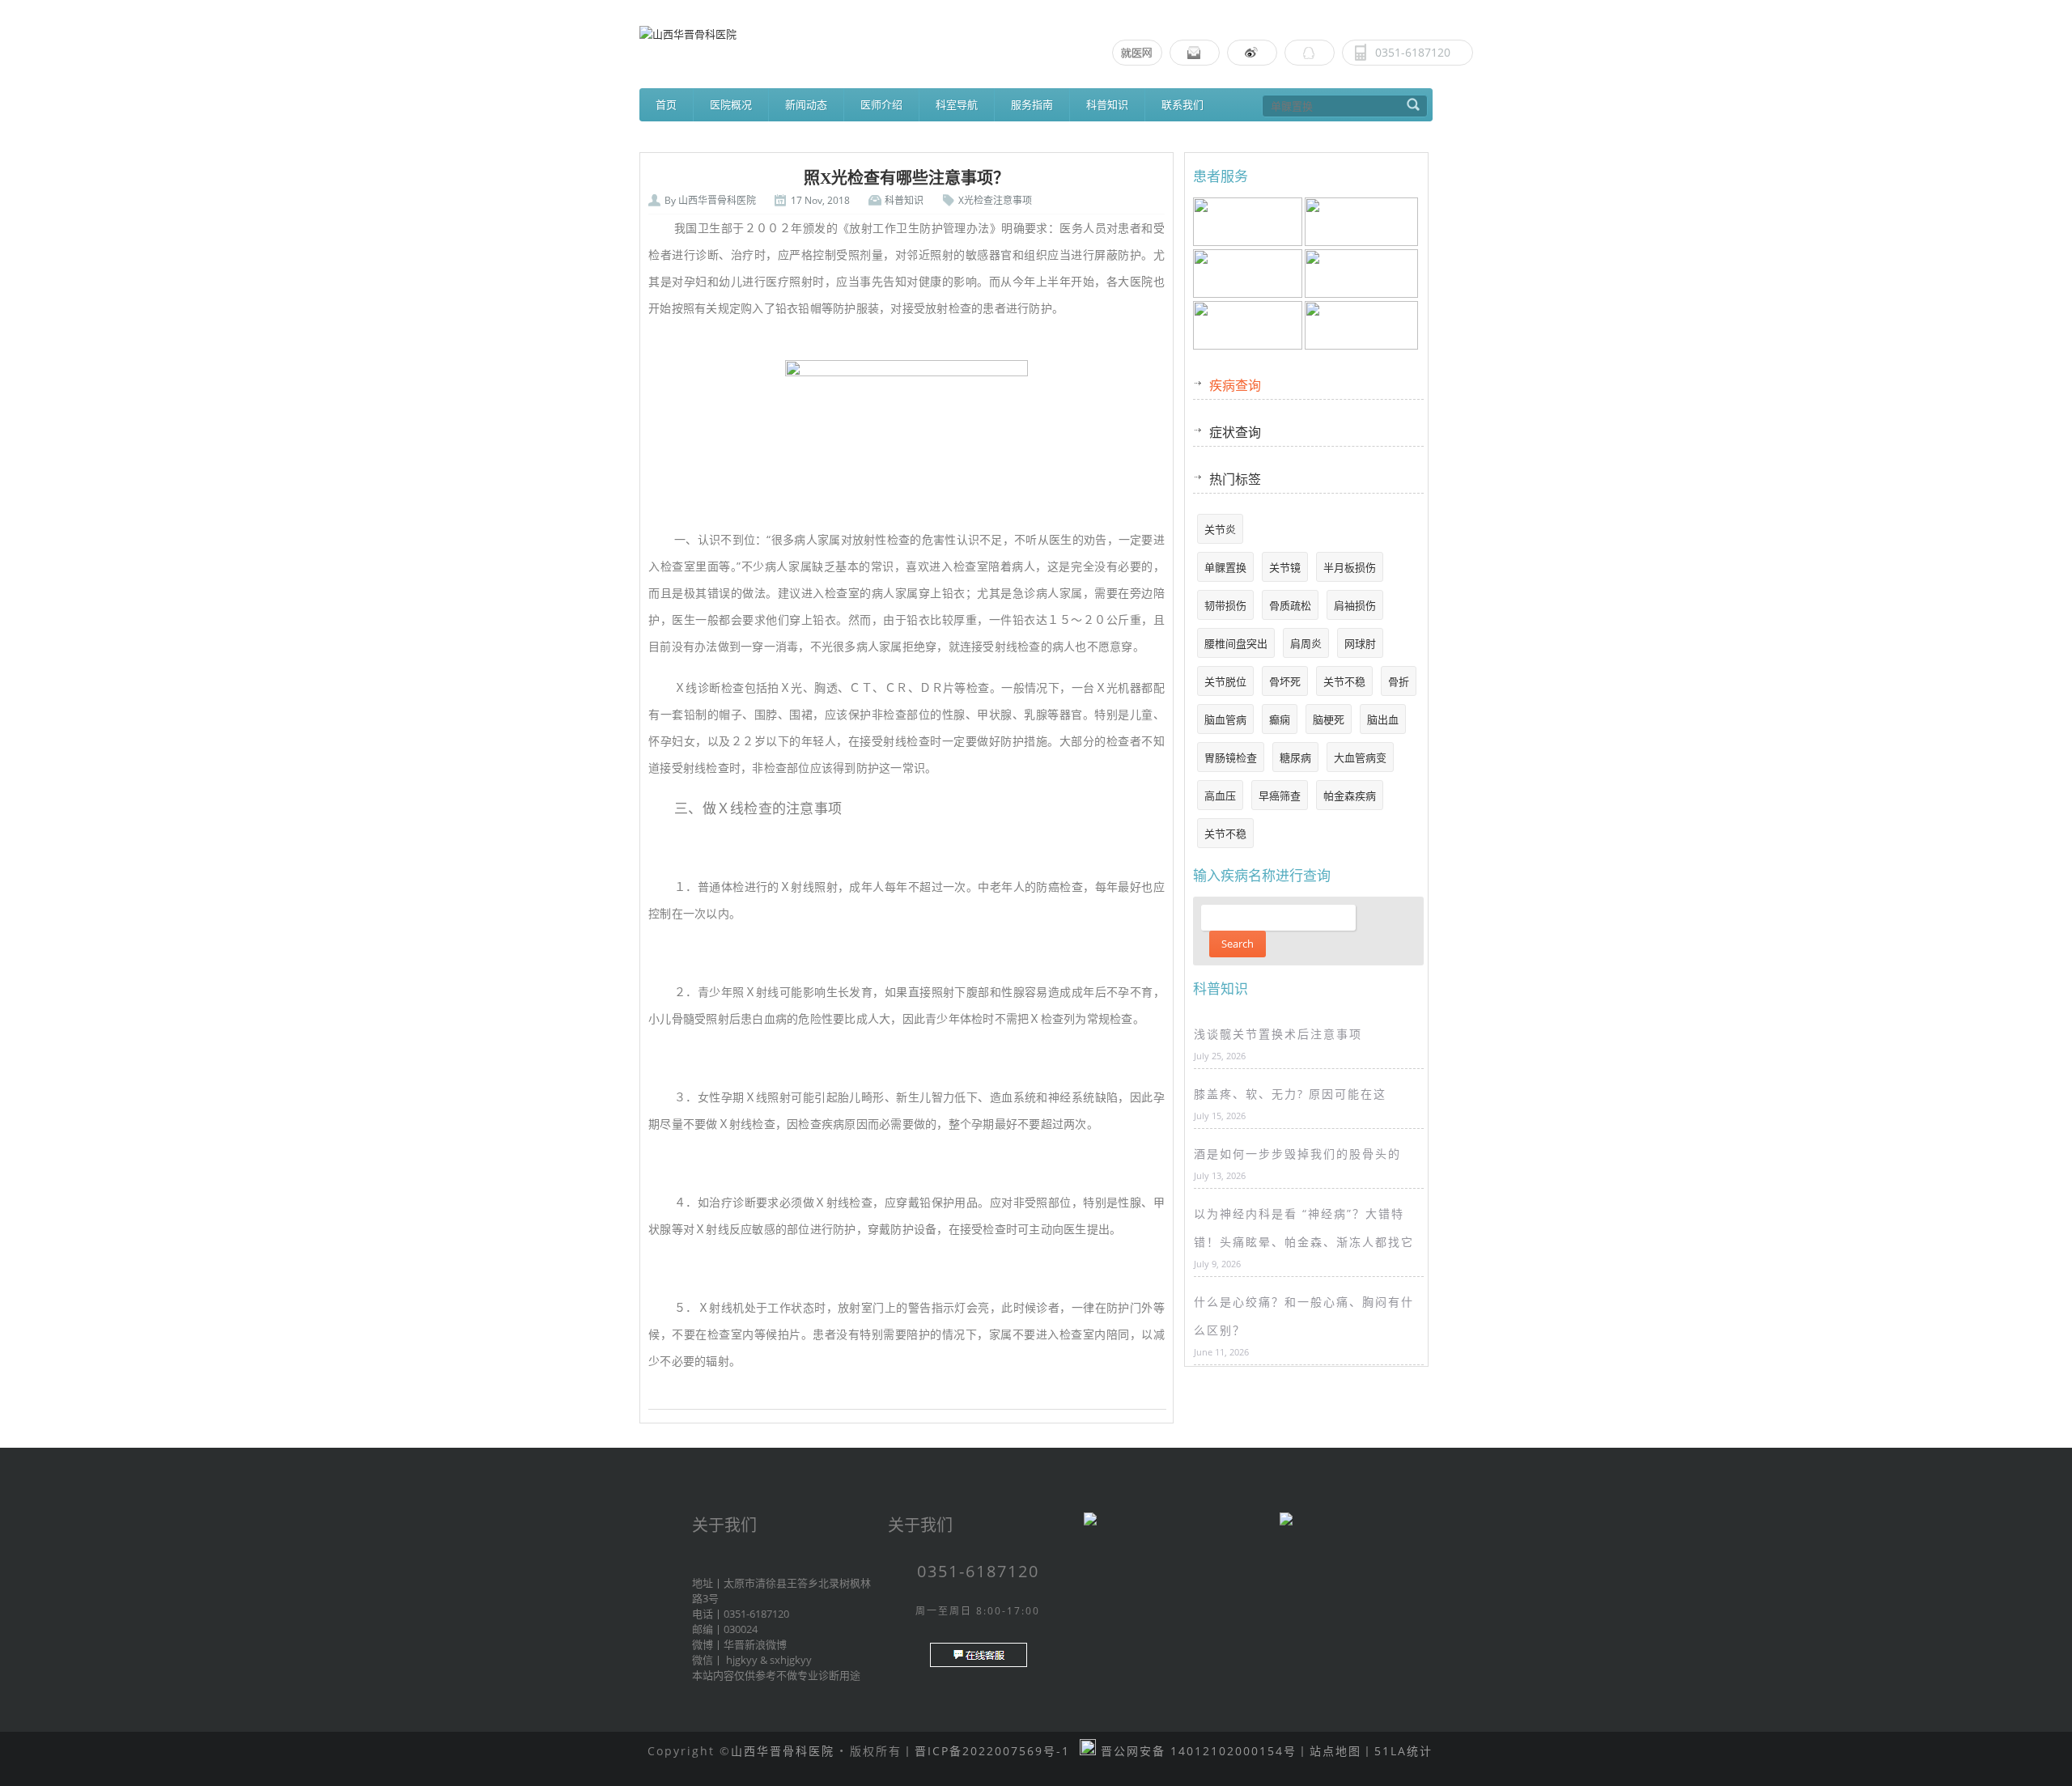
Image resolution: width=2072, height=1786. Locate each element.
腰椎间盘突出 (1236, 643)
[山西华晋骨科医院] (1036, 34)
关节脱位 (1225, 681)
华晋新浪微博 (755, 1644)
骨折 (1399, 681)
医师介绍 (881, 104)
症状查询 (1235, 432)
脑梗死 (1329, 719)
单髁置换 (1225, 567)
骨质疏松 (1290, 605)
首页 (666, 104)
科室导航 (957, 104)
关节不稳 (1344, 681)
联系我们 (1182, 104)
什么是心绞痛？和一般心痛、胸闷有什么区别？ (1304, 1316)
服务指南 (1032, 104)
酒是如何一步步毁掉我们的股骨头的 (1297, 1154)
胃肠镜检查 (1231, 757)
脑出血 (1383, 719)
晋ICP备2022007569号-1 (992, 1751)
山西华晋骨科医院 (717, 200)
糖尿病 (1295, 757)
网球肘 (1360, 643)
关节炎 (1220, 529)
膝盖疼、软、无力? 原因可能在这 (1290, 1094)
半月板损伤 (1350, 567)
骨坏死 (1285, 681)
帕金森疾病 (1350, 795)
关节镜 (1285, 567)
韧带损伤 (1225, 605)
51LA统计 (1403, 1751)
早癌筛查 (1280, 795)
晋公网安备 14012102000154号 (1196, 1751)
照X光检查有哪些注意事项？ (906, 178)
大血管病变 (1360, 757)
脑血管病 (1225, 719)
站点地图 (1335, 1751)
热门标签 (1235, 479)
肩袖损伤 (1355, 605)
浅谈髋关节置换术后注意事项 (1278, 1034)
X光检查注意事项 (995, 200)
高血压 (1220, 795)
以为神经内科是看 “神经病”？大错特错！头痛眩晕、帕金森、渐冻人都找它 (1304, 1228)
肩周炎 (1306, 643)
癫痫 (1280, 719)
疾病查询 (1235, 385)
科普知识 (1107, 104)
